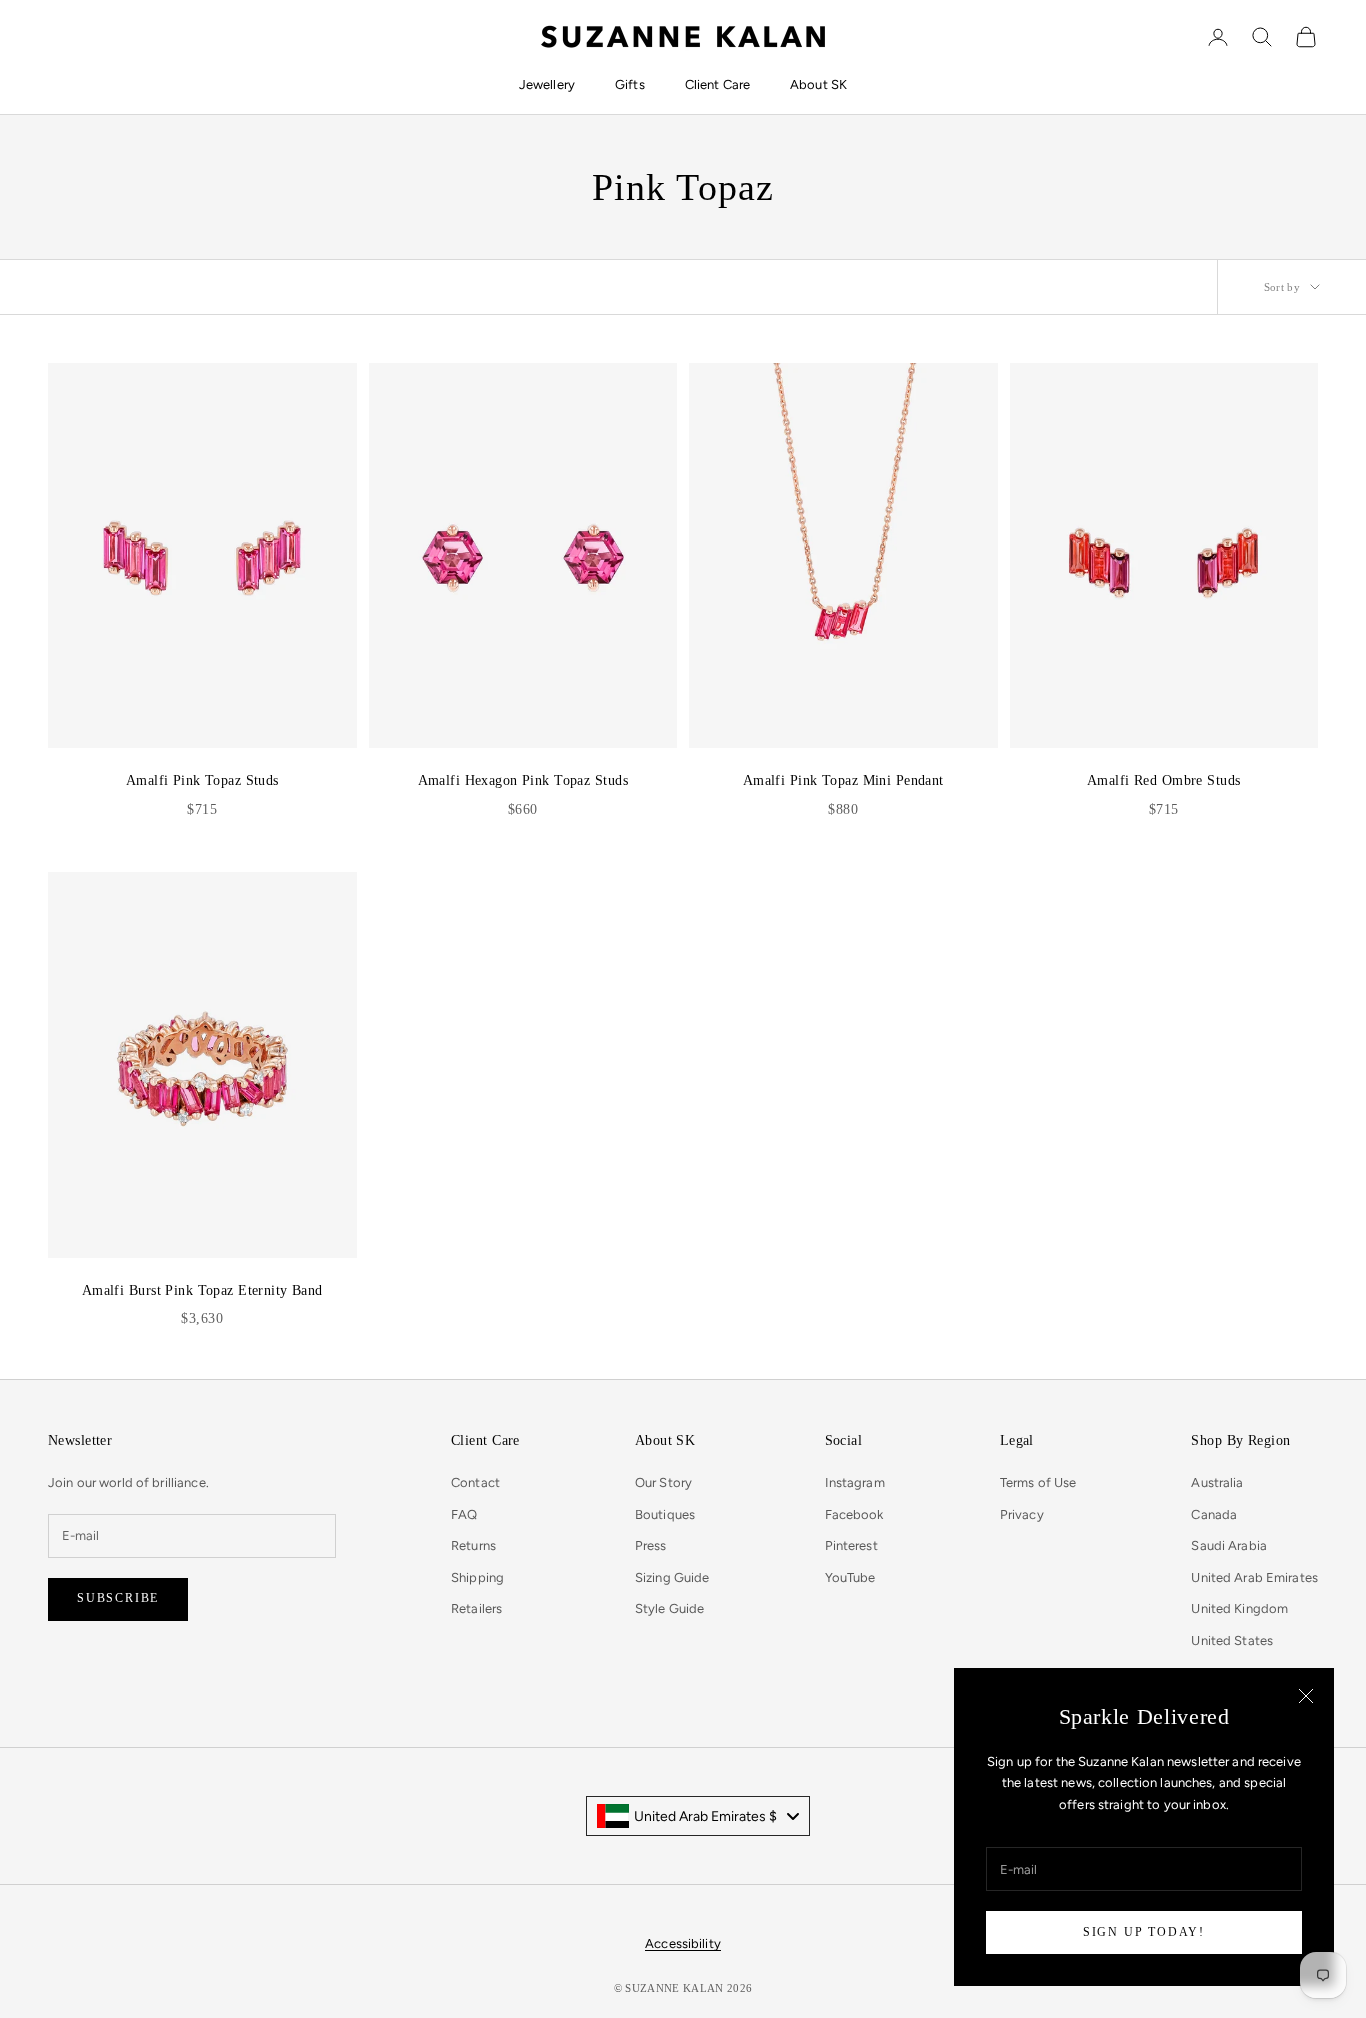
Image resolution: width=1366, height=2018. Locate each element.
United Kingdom (1239, 1608)
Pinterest (851, 1545)
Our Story (663, 1482)
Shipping (477, 1577)
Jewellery (547, 84)
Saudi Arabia (1229, 1545)
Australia (1217, 1482)
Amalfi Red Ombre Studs (1164, 780)
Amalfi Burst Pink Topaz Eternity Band (202, 1290)
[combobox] (698, 1816)
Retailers (476, 1608)
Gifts (630, 84)
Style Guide (669, 1608)
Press (651, 1545)
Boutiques (665, 1514)
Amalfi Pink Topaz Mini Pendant (843, 780)
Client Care (717, 84)
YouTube (850, 1577)
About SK (818, 84)
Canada (1214, 1514)
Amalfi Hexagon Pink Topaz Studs (523, 780)
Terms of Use (1038, 1482)
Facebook (854, 1514)
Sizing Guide (672, 1577)
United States (1232, 1640)
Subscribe (118, 1598)
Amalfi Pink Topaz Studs (202, 780)
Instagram (855, 1482)
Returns (473, 1545)
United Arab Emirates (1254, 1577)
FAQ (464, 1514)
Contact (475, 1482)
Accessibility (683, 1943)
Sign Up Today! (1144, 1932)
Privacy (1022, 1514)
